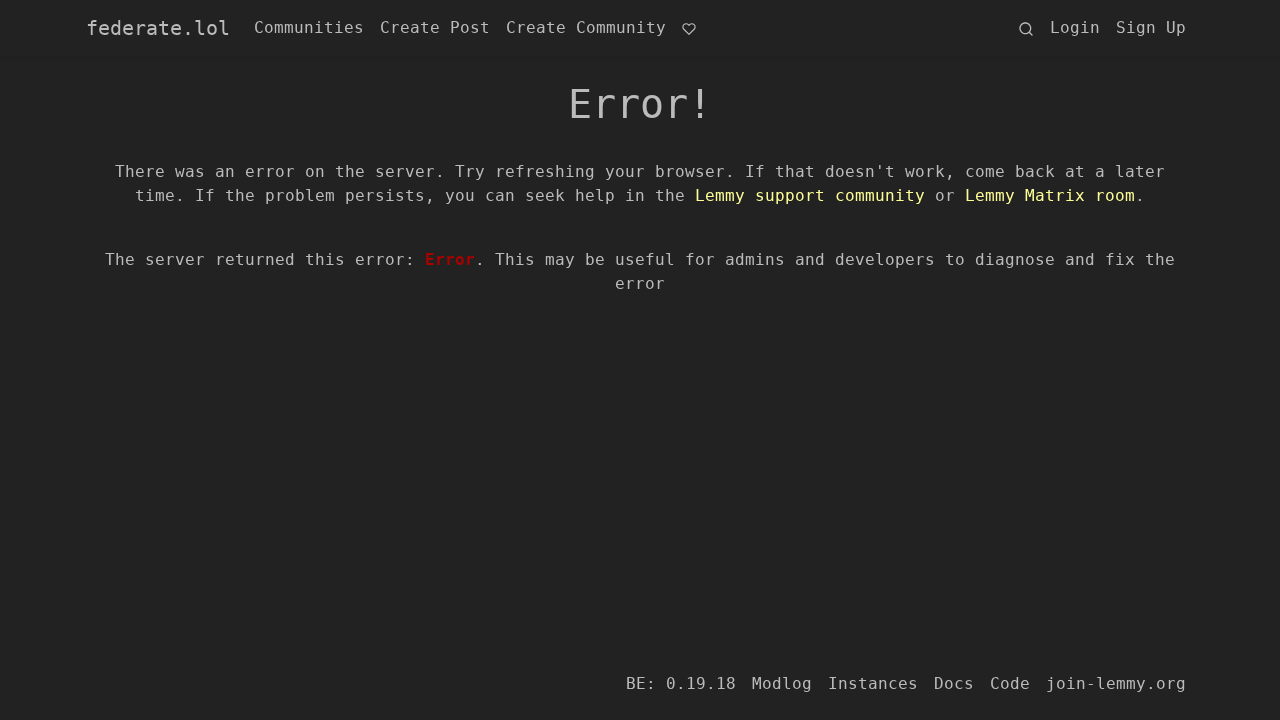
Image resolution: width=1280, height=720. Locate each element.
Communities (309, 27)
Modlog (782, 683)
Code (1010, 683)
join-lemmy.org (1116, 683)
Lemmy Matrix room (1050, 195)
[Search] (1026, 28)
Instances (873, 683)
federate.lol (158, 28)
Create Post (435, 27)
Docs (954, 683)
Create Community (586, 27)
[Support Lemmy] (689, 28)
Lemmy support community (810, 195)
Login (1075, 27)
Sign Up (1151, 27)
